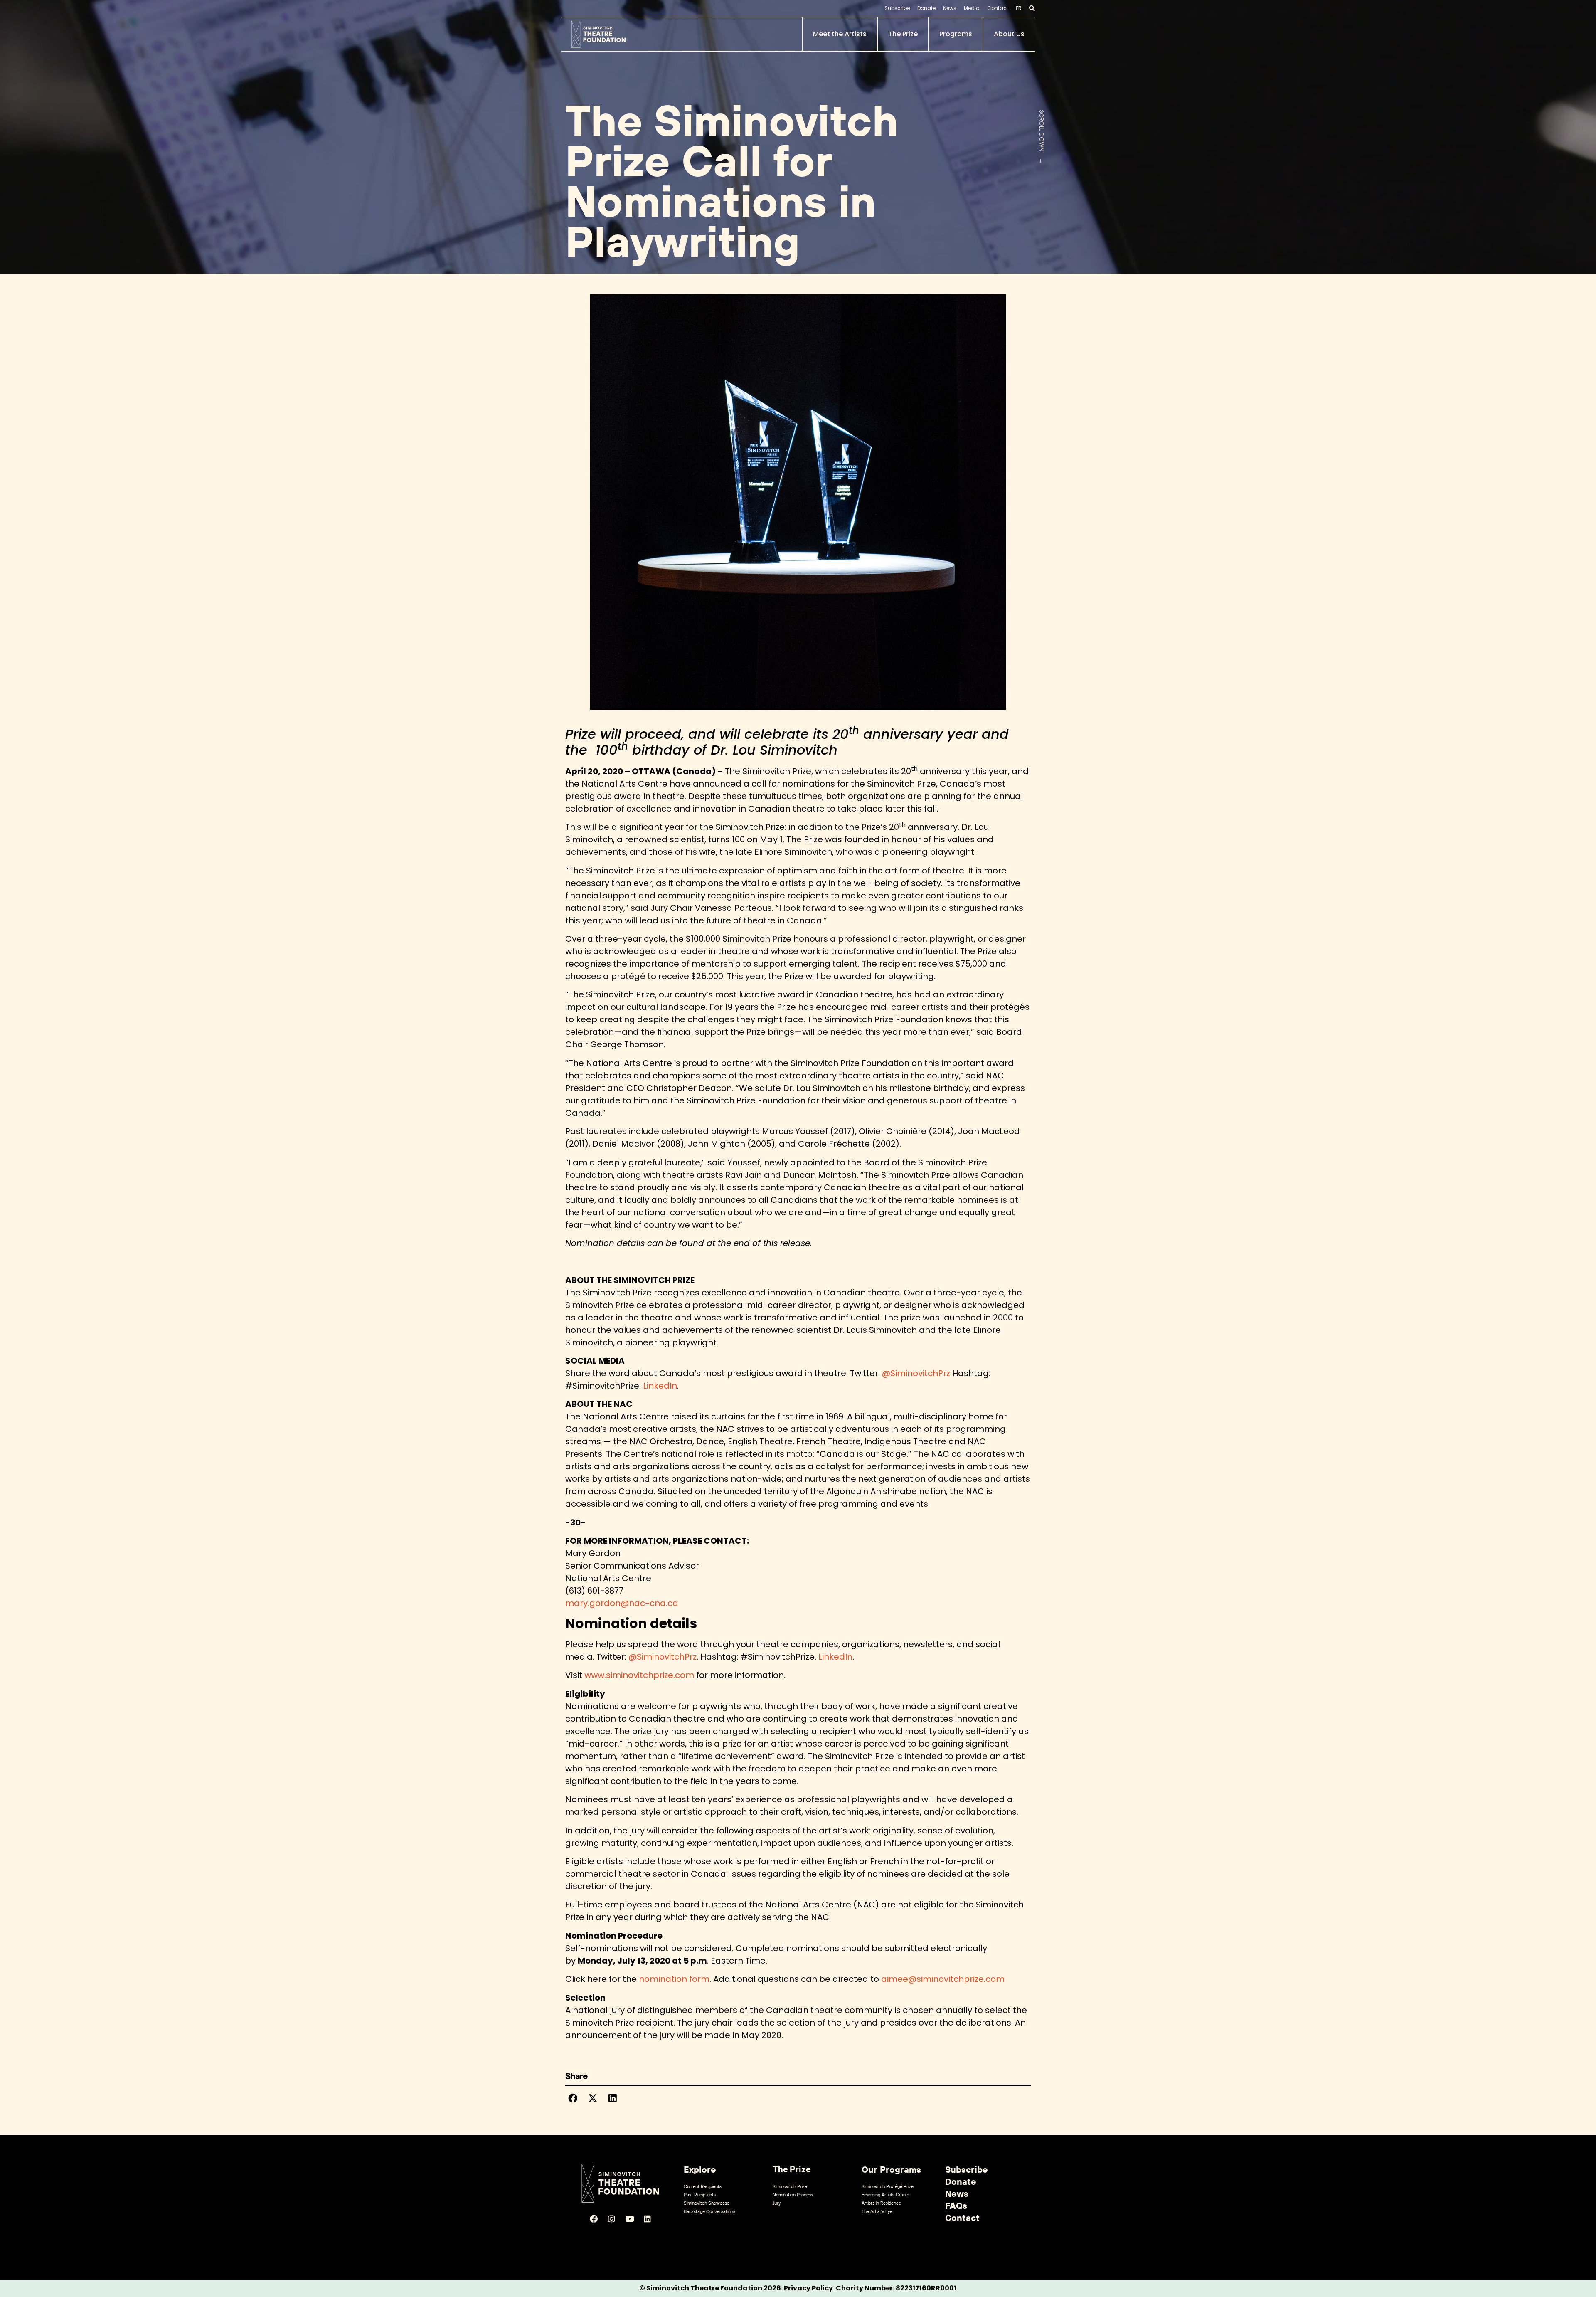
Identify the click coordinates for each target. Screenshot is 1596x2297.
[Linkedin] (647, 2219)
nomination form (674, 1979)
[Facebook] (594, 2219)
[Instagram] (611, 2219)
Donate (926, 8)
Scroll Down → (1042, 137)
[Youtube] (629, 2219)
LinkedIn (660, 1386)
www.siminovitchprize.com (639, 1675)
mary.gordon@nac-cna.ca (622, 1603)
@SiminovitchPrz (916, 1373)
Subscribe (897, 8)
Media (972, 8)
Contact (998, 8)
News (950, 8)
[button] (573, 2098)
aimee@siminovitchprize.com (943, 1979)
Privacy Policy (808, 2288)
